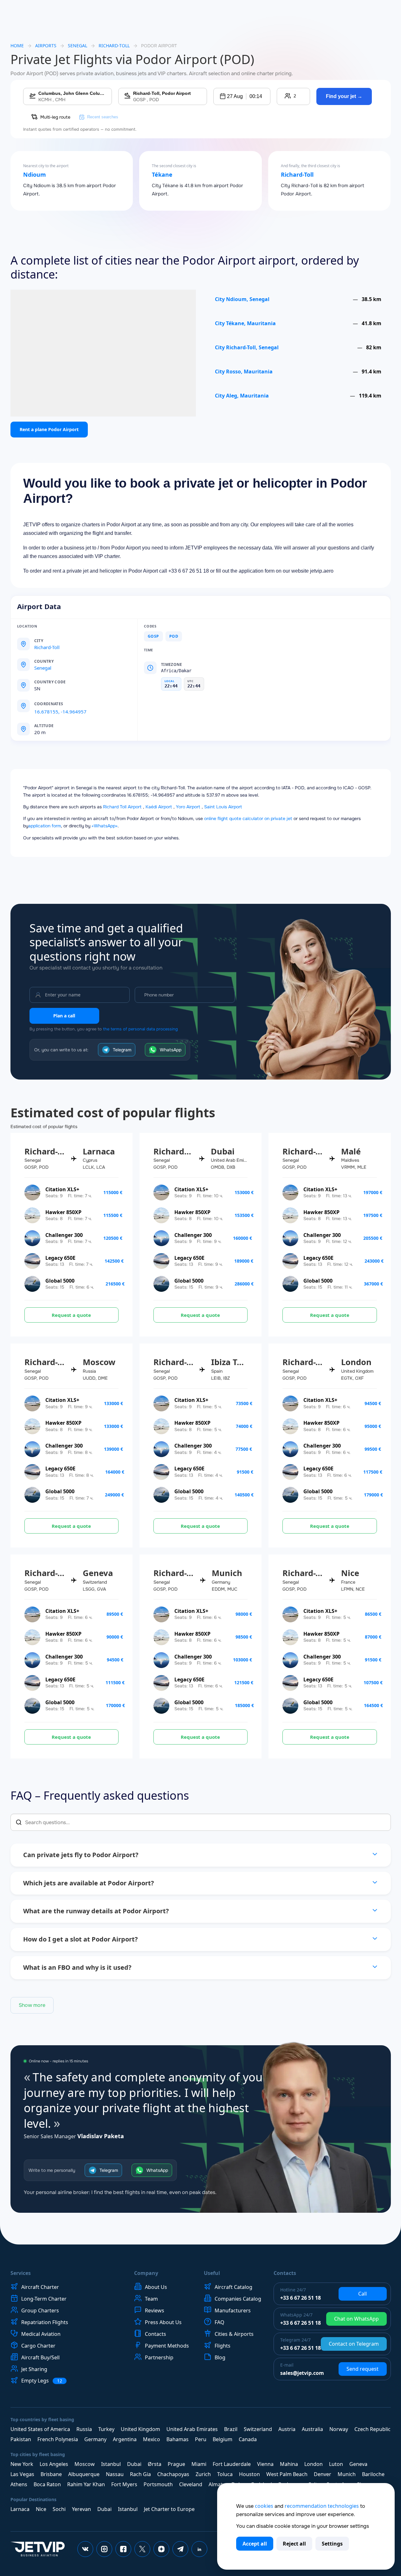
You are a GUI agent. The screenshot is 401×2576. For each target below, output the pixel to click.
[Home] (38, 2549)
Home (17, 46)
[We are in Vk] (85, 2549)
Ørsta (155, 2464)
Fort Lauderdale (232, 2464)
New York (22, 2464)
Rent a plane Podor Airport (49, 429)
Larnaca (20, 2509)
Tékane (162, 175)
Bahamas (178, 2439)
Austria (287, 2429)
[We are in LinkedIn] (199, 2549)
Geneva (358, 2464)
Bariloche (373, 2474)
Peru (201, 2439)
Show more (32, 2005)
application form (45, 826)
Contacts (155, 2334)
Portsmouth (158, 2484)
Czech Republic (372, 2429)
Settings (332, 2544)
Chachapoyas (173, 2474)
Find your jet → (344, 96)
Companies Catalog (238, 2299)
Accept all (255, 2544)
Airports (46, 46)
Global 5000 (60, 1281)
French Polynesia (58, 2439)
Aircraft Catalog (233, 2287)
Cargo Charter (38, 2346)
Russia (84, 2429)
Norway (339, 2429)
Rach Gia (140, 2474)
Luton (336, 2464)
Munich (347, 2474)
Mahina (289, 2464)
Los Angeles (54, 2464)
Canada (248, 2439)
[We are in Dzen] (161, 2549)
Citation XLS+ (62, 1189)
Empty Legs (42, 2381)
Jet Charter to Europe (169, 2509)
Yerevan (81, 2509)
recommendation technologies (322, 2506)
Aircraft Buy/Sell (40, 2357)
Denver (323, 2474)
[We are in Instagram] (104, 2549)
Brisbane (51, 2474)
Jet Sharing (34, 2369)
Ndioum (35, 175)
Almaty (217, 2484)
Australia (312, 2429)
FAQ (220, 2322)
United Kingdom (140, 2429)
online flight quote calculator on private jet (248, 818)
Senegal (78, 46)
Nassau (115, 2474)
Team (151, 2299)
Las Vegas (22, 2474)
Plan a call (64, 1016)
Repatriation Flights (45, 2322)
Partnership (159, 2357)
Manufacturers (233, 2310)
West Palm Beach (287, 2474)
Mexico (152, 2439)
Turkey (106, 2429)
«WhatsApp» (105, 826)
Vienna (265, 2464)
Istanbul (111, 2464)
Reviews (155, 2310)
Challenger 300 (64, 1235)
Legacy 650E (60, 1258)
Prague (176, 2464)
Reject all (294, 2544)
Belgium (223, 2439)
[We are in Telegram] (180, 2549)
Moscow (85, 2464)
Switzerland (258, 2429)
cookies (264, 2506)
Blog (220, 2357)
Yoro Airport (188, 807)
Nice (41, 2509)
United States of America (40, 2429)
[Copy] (70, 704)
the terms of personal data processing (140, 1029)
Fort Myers (124, 2484)
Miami (199, 2464)
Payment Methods (167, 2346)
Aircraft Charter (40, 2287)
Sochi (59, 2509)
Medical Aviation (41, 2334)
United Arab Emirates (192, 2429)
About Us (156, 2287)
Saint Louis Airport (223, 807)
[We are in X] (142, 2549)
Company (146, 2273)
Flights (223, 2346)
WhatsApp (171, 1050)
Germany (95, 2439)
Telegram (122, 1050)
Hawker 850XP (63, 1212)
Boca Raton (47, 2484)
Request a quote (71, 1315)
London (314, 2464)
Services (21, 2273)
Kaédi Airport (159, 807)
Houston (249, 2474)
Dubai (134, 2464)
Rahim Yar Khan (86, 2484)
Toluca (225, 2474)
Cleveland (191, 2484)
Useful (212, 2273)
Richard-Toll (297, 175)
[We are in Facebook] (123, 2549)
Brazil (231, 2429)
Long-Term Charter (44, 2299)
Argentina (125, 2439)
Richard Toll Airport (122, 807)
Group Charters (40, 2310)
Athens (19, 2484)
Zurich (203, 2474)
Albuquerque (84, 2474)
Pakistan (21, 2439)
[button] (242, 96)
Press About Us (163, 2322)
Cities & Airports (234, 2334)
